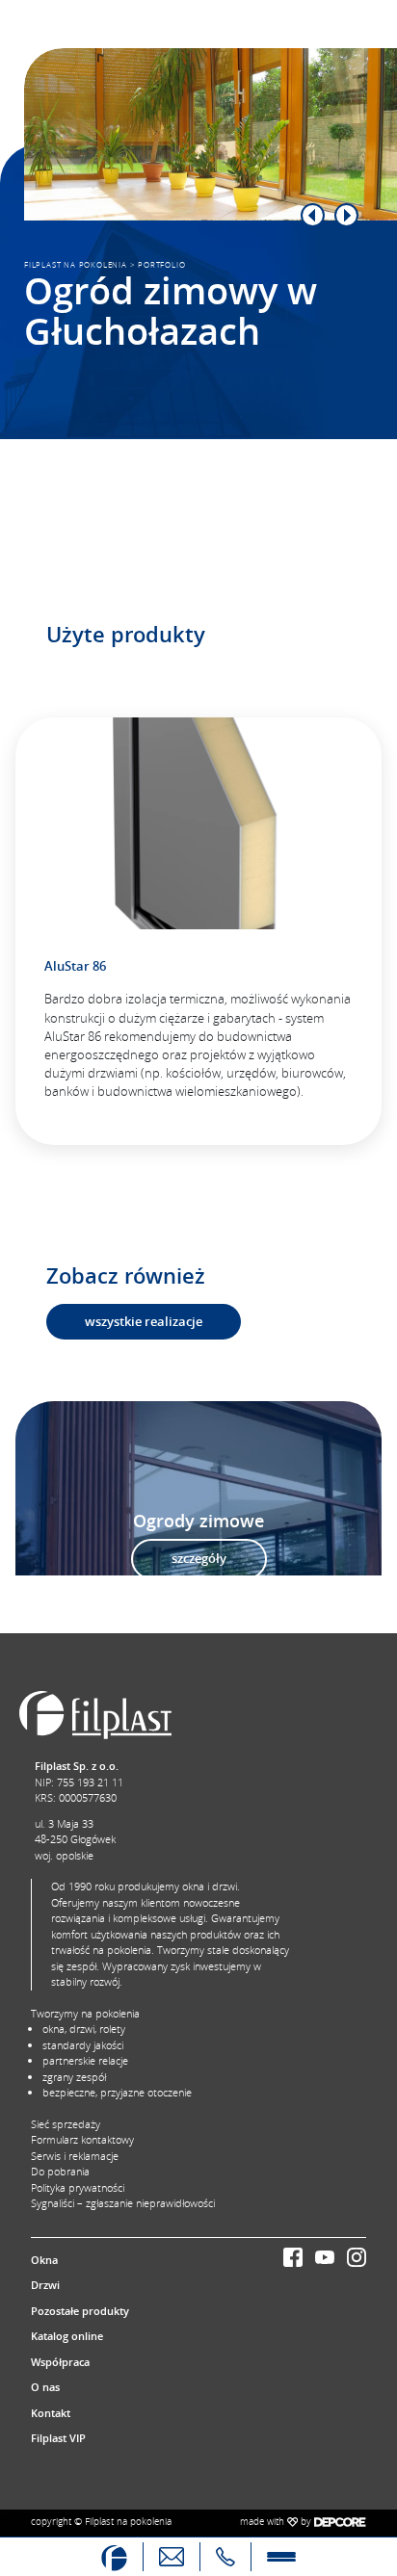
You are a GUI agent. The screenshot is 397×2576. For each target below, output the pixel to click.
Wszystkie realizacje (144, 1321)
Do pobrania (60, 2171)
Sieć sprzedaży (66, 2124)
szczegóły (199, 1558)
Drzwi (45, 2285)
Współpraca (60, 2362)
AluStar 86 (75, 966)
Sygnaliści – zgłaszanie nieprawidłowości (123, 2203)
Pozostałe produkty (80, 2311)
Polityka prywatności (78, 2187)
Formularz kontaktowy (82, 2139)
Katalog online (67, 2336)
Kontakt (51, 2413)
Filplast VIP (58, 2438)
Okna (44, 2260)
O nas (45, 2387)
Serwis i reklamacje (75, 2156)
